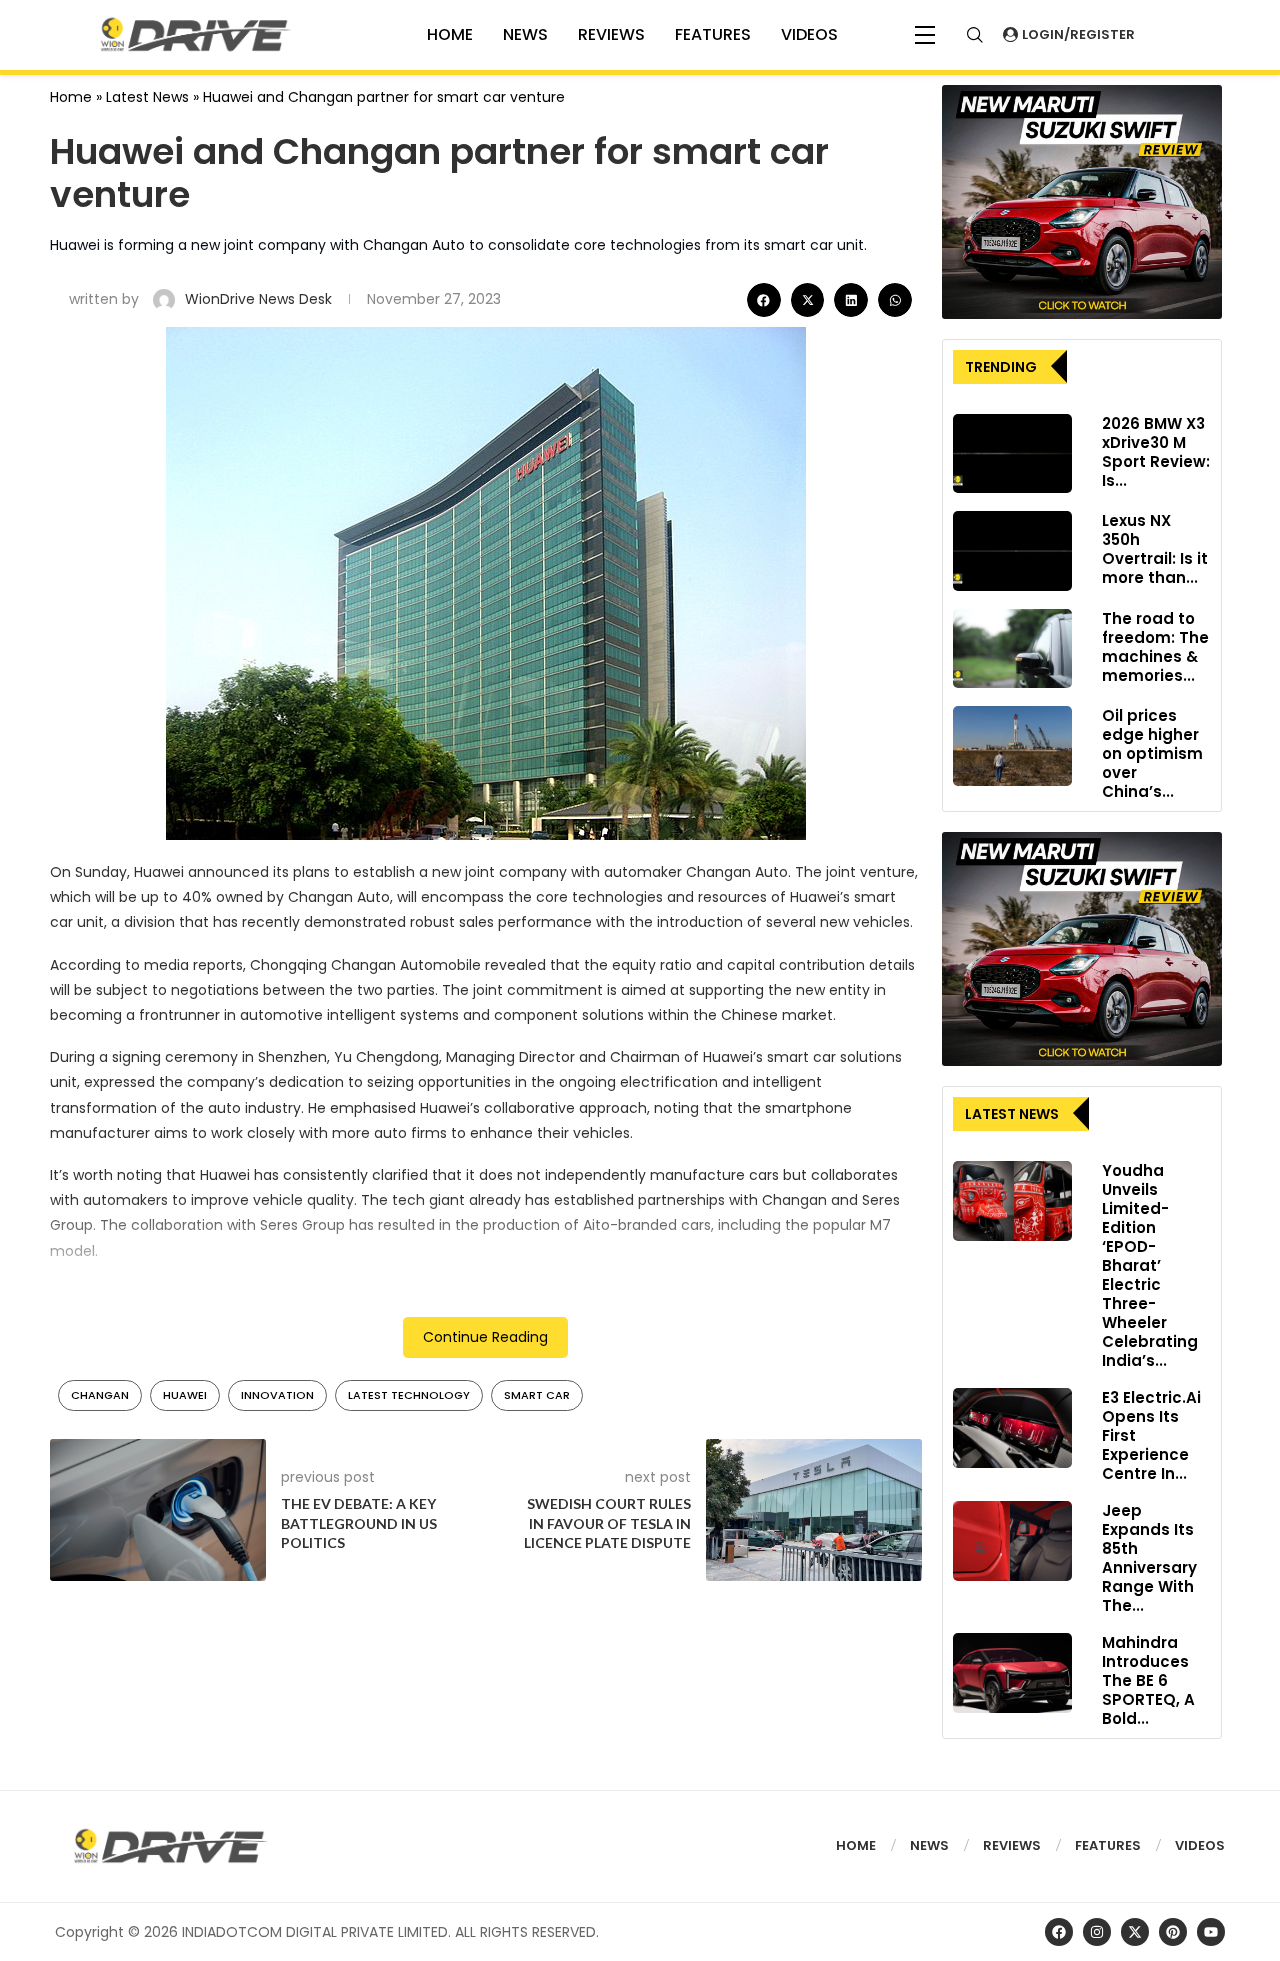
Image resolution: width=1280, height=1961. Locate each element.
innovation (277, 1395)
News (525, 34)
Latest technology (409, 1395)
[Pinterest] (1173, 1932)
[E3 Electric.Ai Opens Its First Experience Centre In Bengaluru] (1012, 1428)
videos (809, 34)
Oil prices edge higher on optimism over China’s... (1152, 753)
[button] (764, 300)
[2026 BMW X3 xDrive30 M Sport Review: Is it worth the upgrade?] (1012, 454)
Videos (1200, 1845)
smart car (537, 1395)
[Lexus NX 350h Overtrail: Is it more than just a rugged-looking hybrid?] (1012, 551)
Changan (100, 1395)
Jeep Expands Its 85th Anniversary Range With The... (1149, 1558)
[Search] (975, 35)
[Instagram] (1097, 1932)
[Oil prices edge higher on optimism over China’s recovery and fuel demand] (1012, 746)
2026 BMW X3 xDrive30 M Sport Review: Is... (1156, 452)
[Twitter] (1135, 1932)
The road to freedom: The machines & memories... (1155, 647)
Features (713, 34)
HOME (450, 34)
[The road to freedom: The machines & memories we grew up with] (1012, 649)
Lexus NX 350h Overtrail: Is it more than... (1155, 549)
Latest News (147, 97)
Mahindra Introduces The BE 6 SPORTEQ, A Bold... (1148, 1680)
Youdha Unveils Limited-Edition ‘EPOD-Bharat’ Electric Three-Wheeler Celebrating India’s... (1150, 1265)
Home (71, 97)
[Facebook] (1059, 1932)
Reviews (611, 34)
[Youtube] (1211, 1932)
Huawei (185, 1395)
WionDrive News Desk (260, 299)
